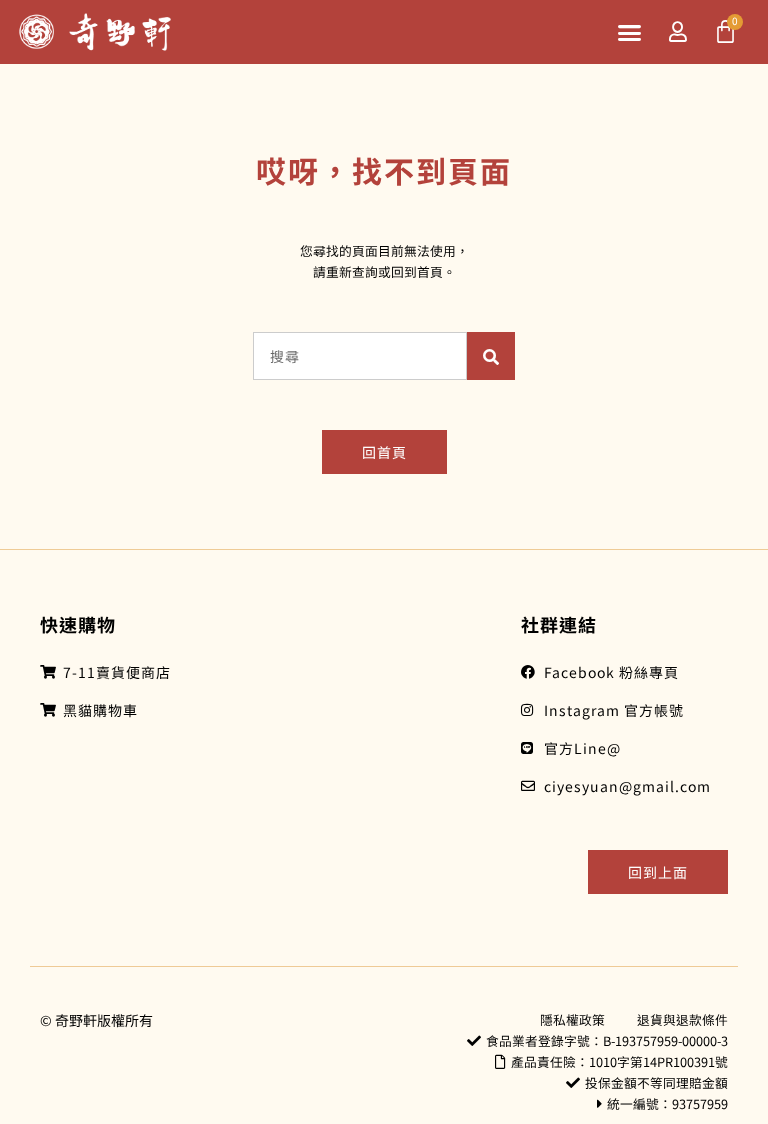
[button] (630, 32)
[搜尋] (491, 356)
